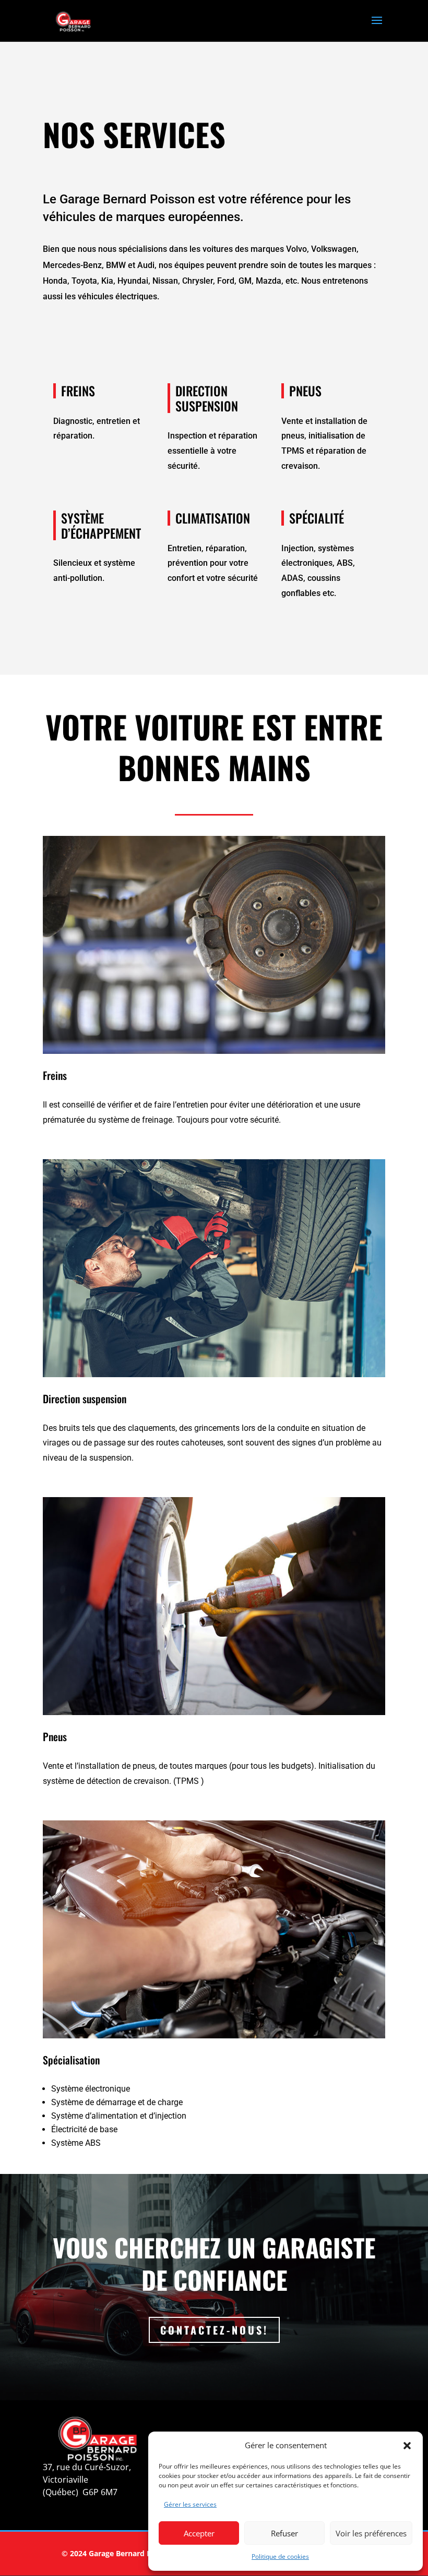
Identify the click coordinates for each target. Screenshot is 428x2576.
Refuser (284, 2533)
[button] (407, 2446)
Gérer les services (190, 2504)
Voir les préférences (371, 2533)
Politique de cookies (280, 2556)
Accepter (199, 2533)
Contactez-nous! (214, 2330)
